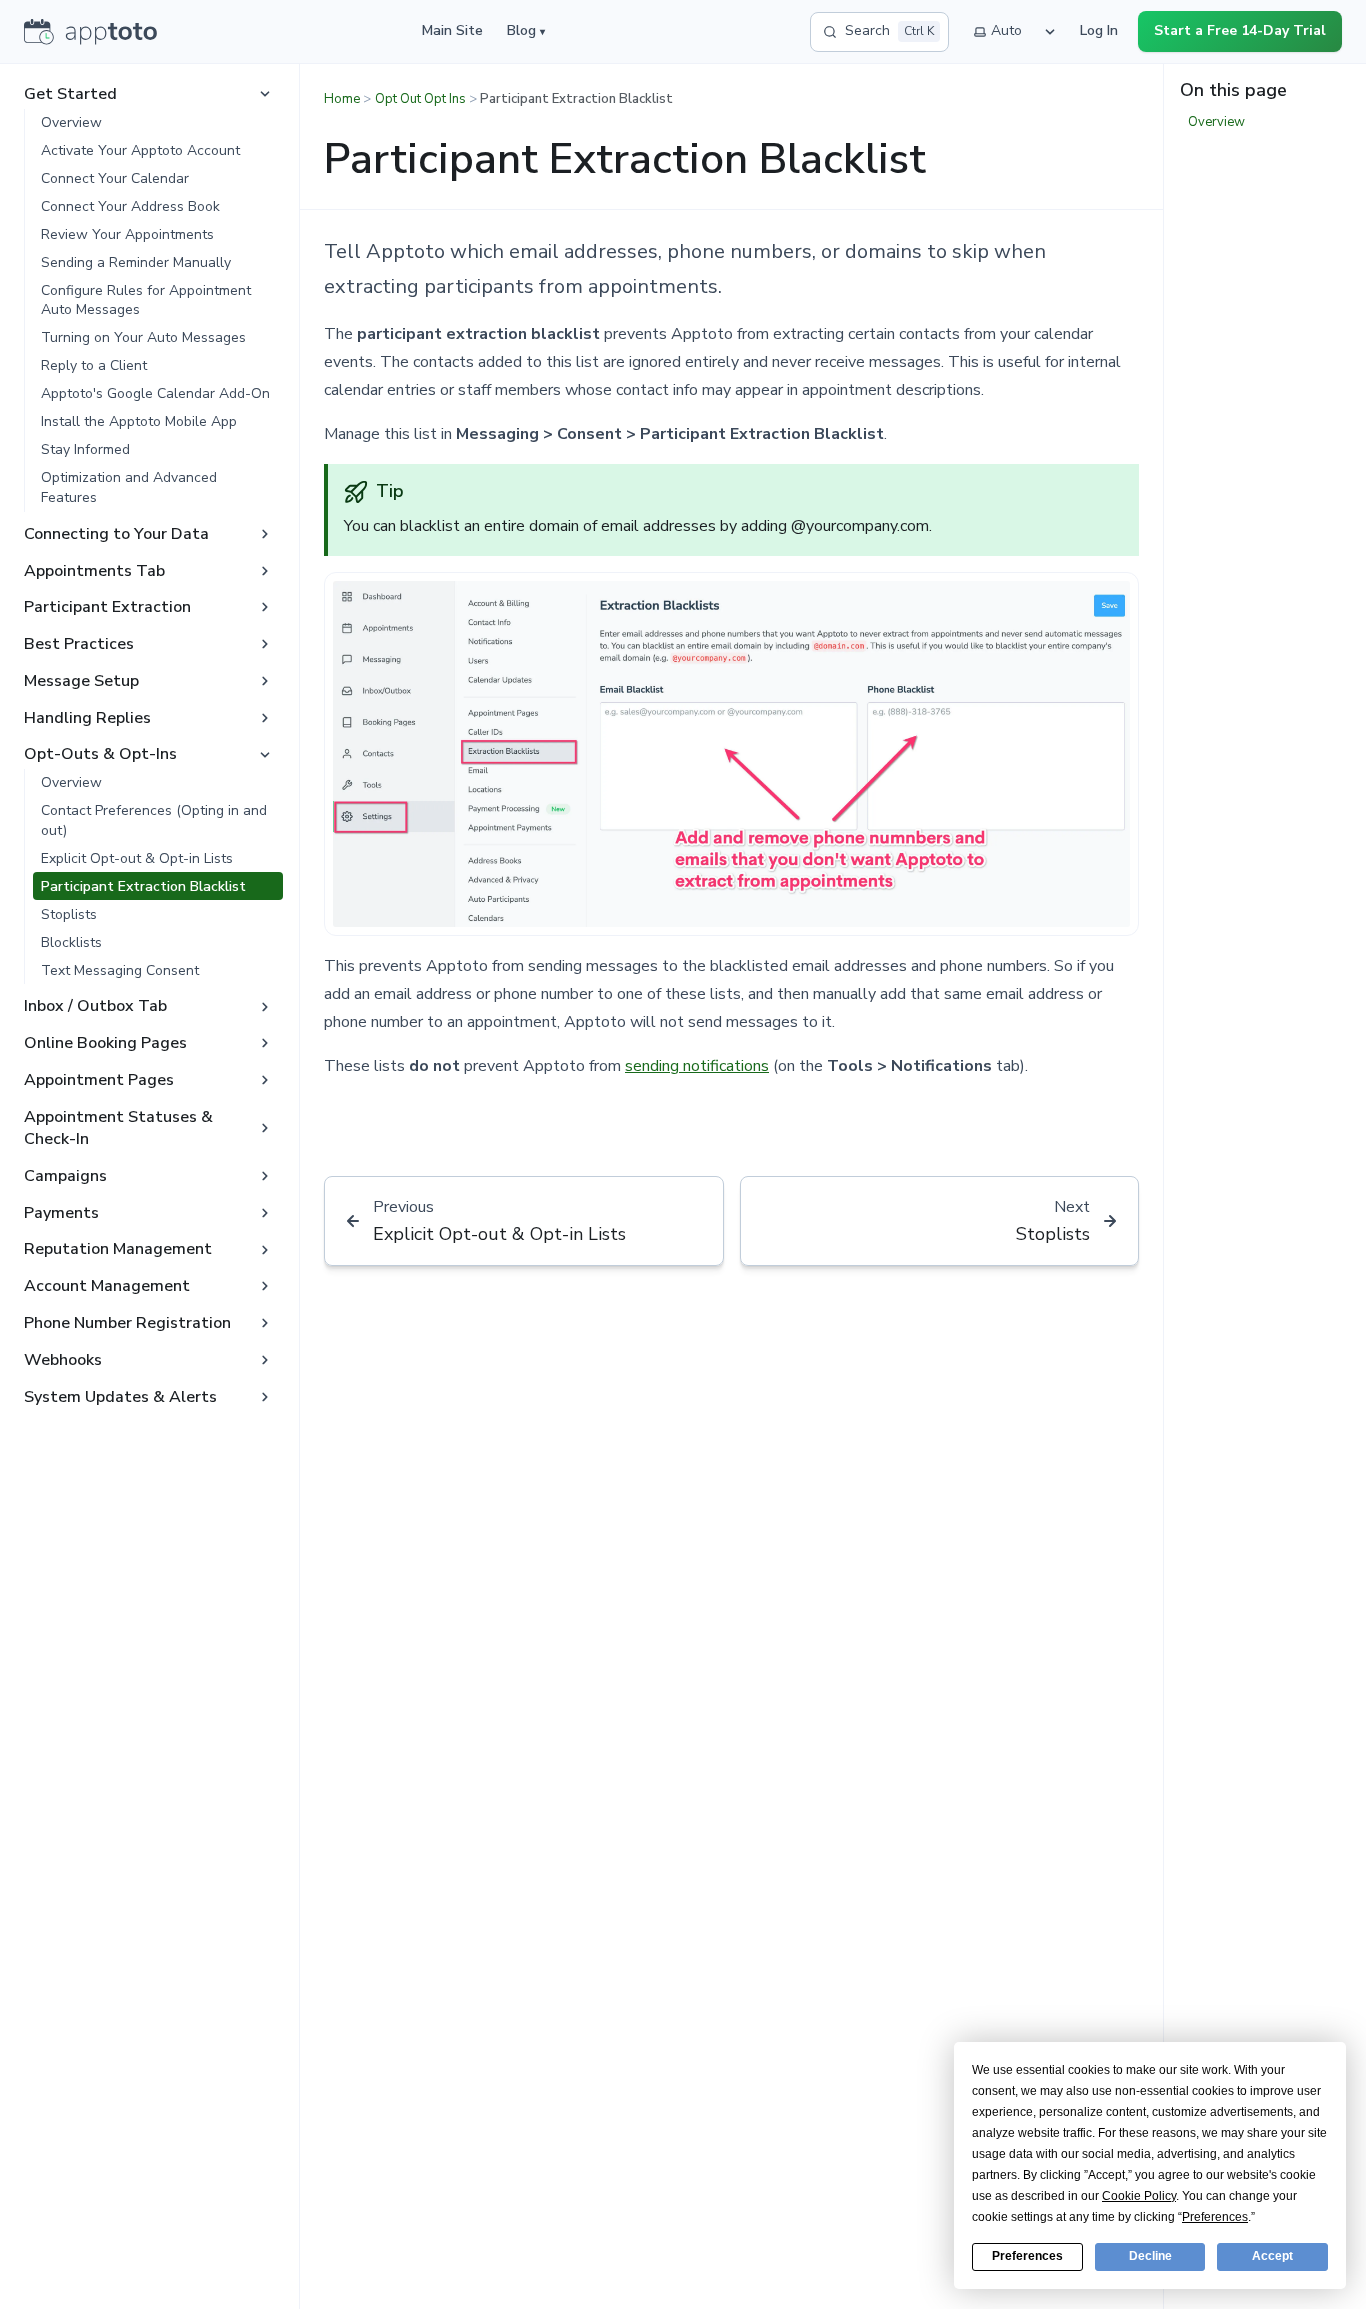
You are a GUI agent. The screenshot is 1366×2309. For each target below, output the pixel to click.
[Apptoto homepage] (90, 32)
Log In (1099, 30)
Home (342, 99)
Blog (526, 30)
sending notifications (697, 1066)
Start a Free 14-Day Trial (1240, 30)
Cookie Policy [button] (1139, 2196)
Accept (1272, 2256)
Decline (1150, 2256)
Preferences (1027, 2256)
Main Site (452, 30)
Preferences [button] (1215, 2217)
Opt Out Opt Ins (420, 99)
